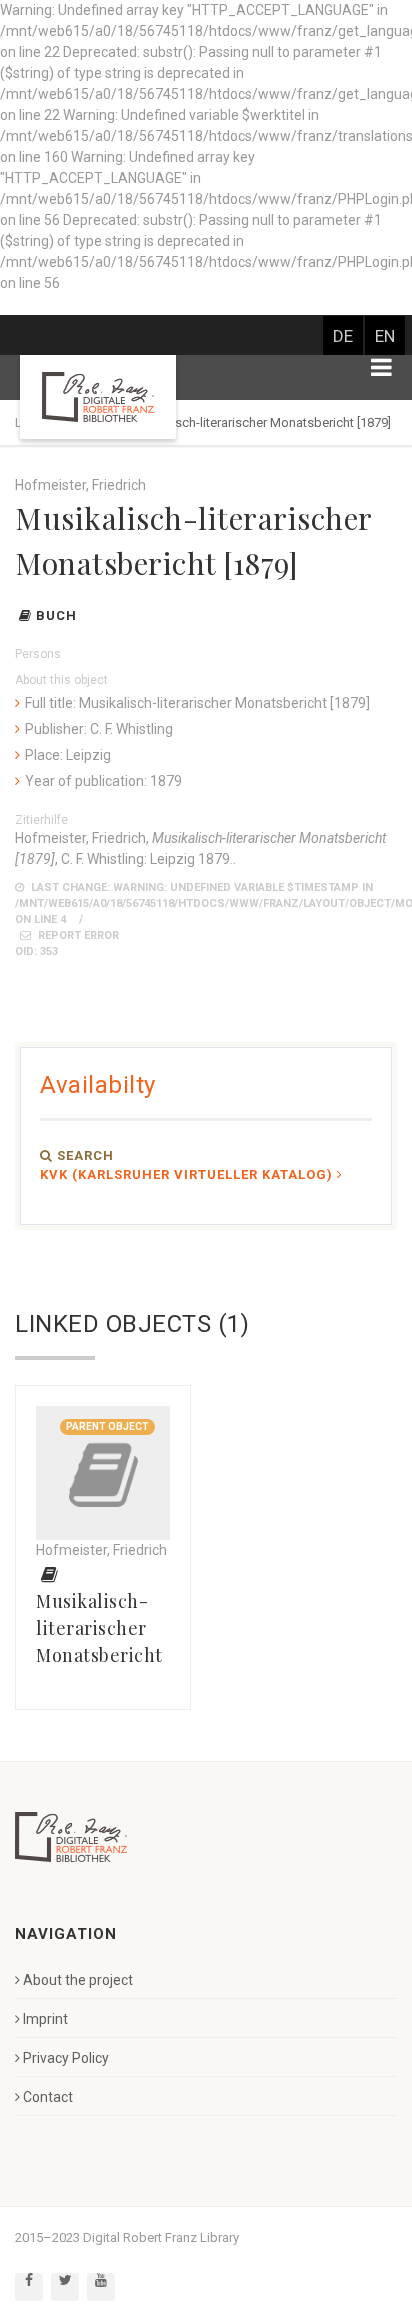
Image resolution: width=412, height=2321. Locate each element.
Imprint (45, 2019)
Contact (48, 2097)
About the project (78, 1980)
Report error (77, 935)
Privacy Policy (66, 2058)
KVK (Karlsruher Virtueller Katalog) (186, 1174)
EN (385, 336)
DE (343, 336)
